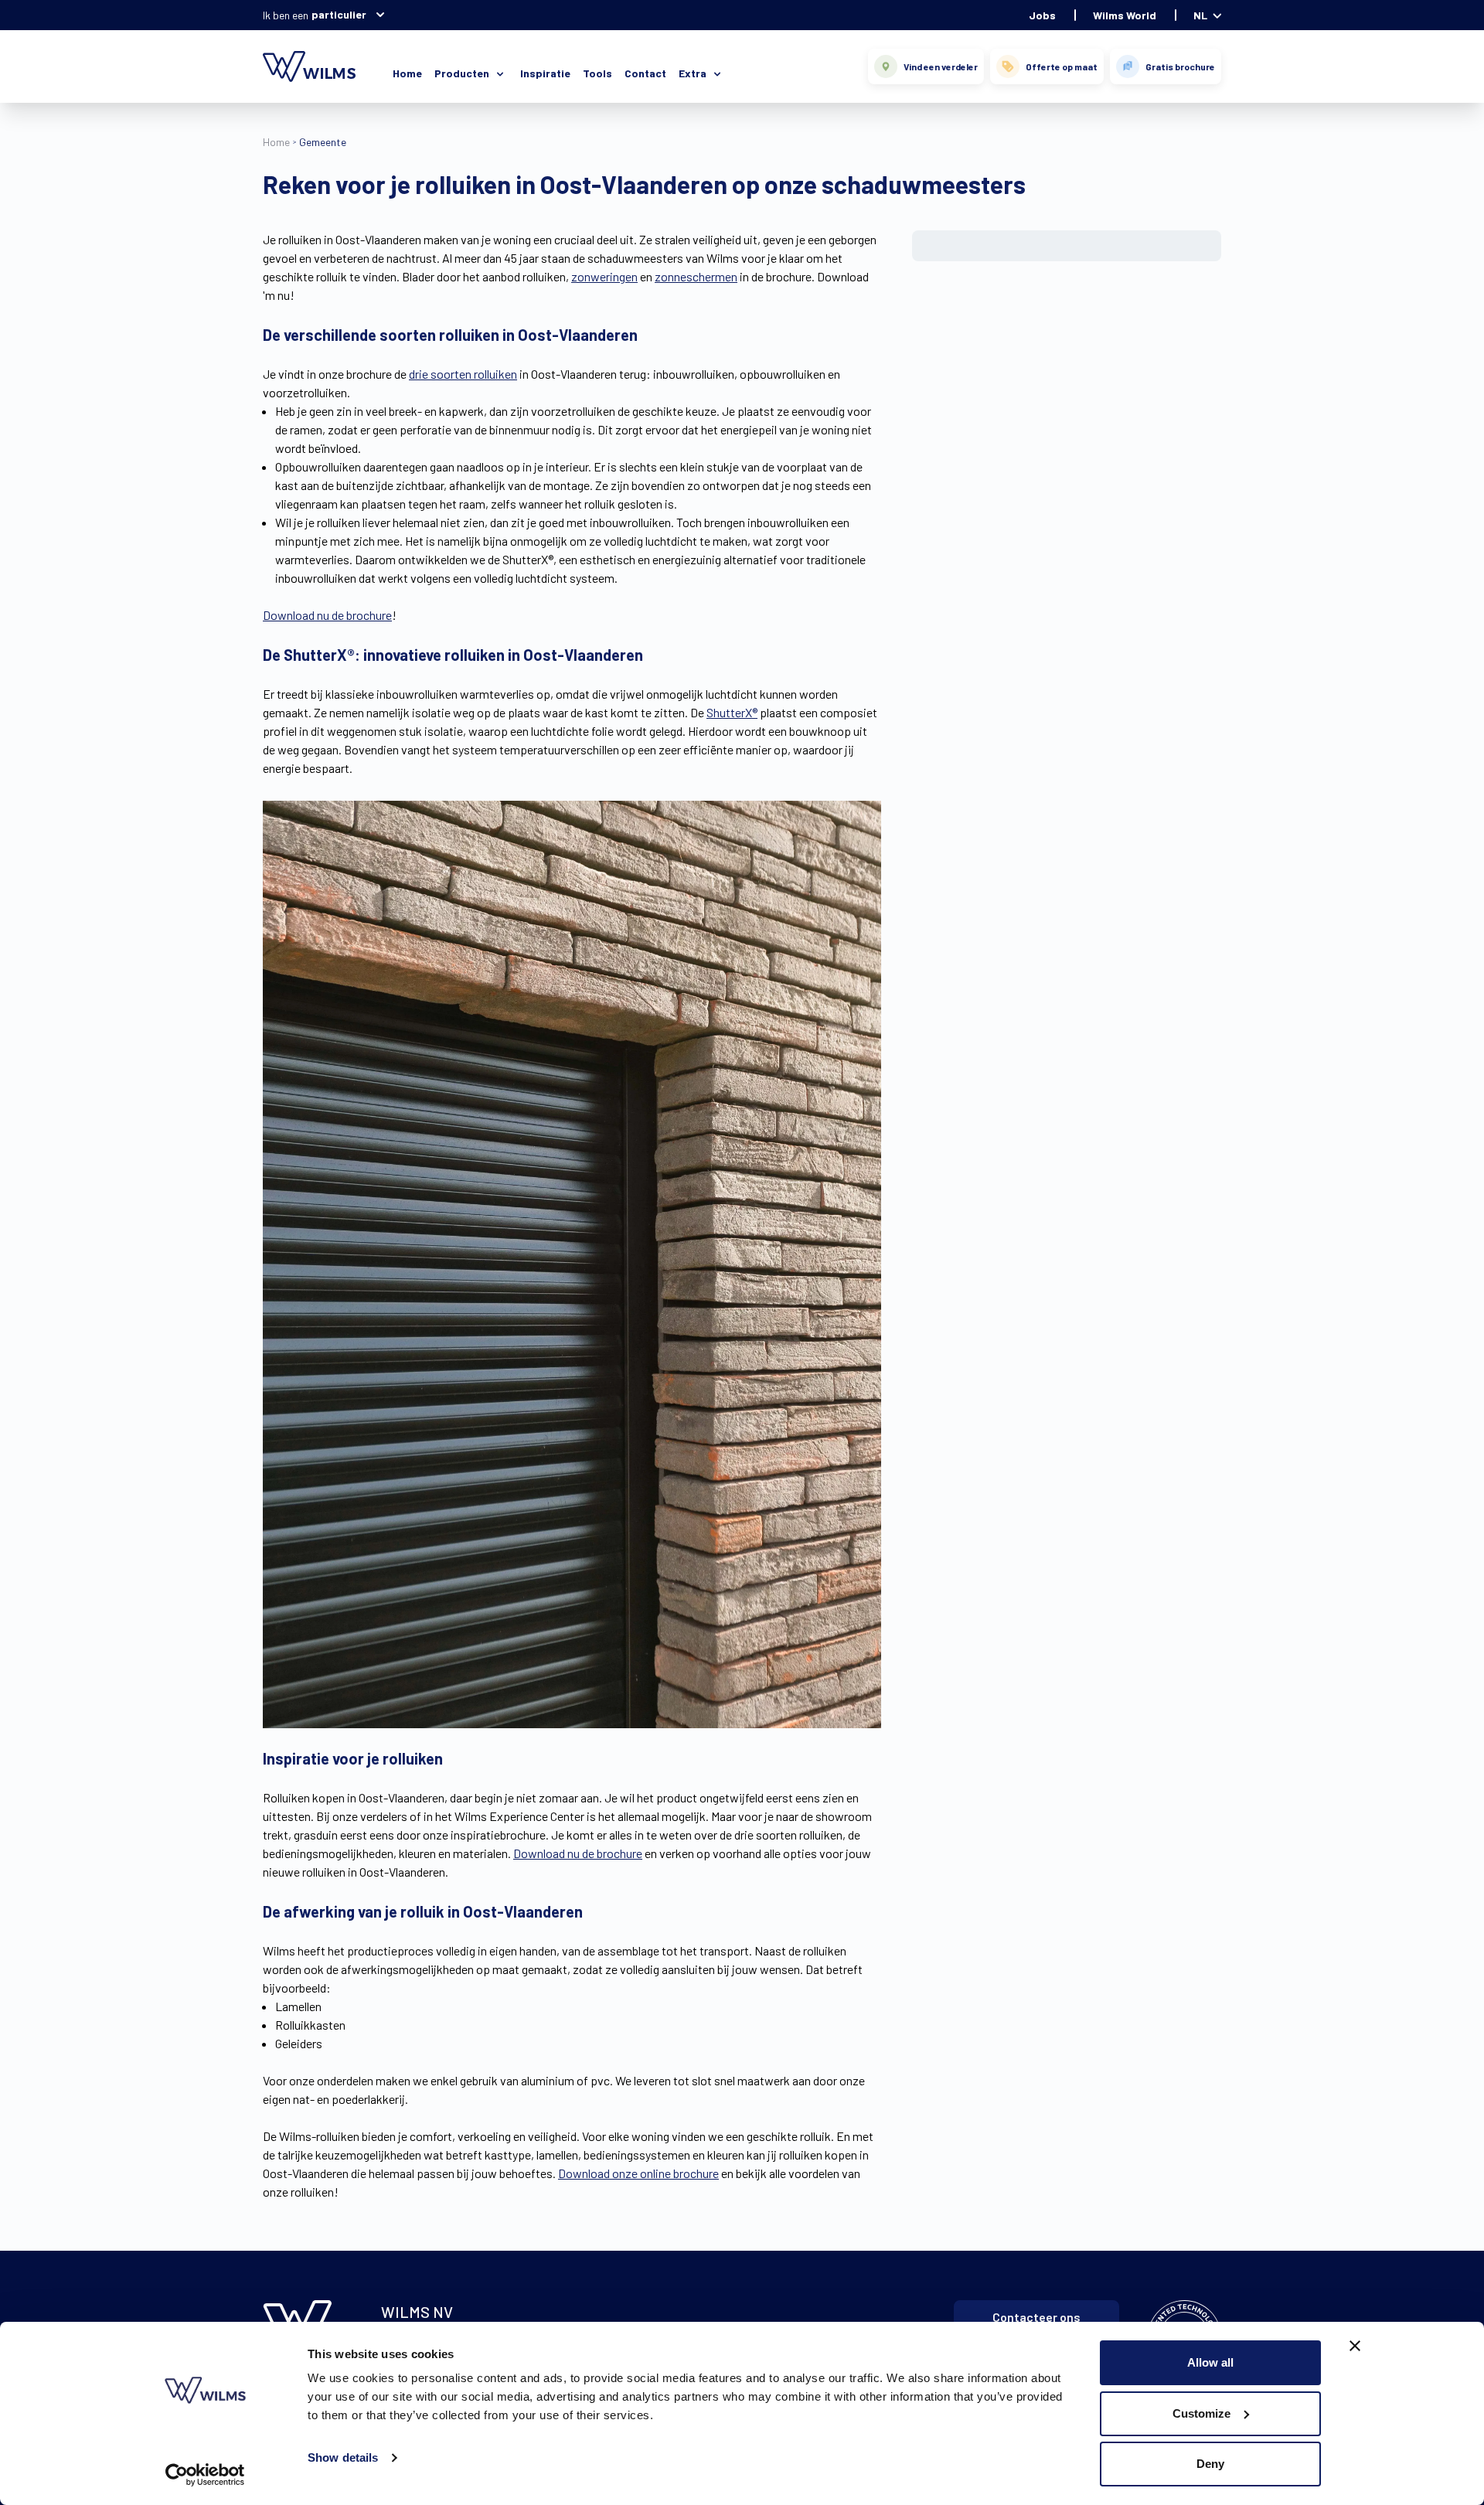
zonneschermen (696, 276)
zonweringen (604, 276)
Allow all (1210, 2362)
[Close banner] (1355, 2346)
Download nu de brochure (327, 615)
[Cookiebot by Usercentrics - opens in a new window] (205, 2475)
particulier (339, 14)
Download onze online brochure (638, 2173)
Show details (343, 2457)
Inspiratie (545, 73)
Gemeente (323, 142)
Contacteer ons (1036, 2317)
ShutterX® (732, 712)
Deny (1210, 2464)
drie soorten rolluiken (463, 374)
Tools (597, 73)
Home (407, 73)
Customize (1201, 2413)
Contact (645, 73)
